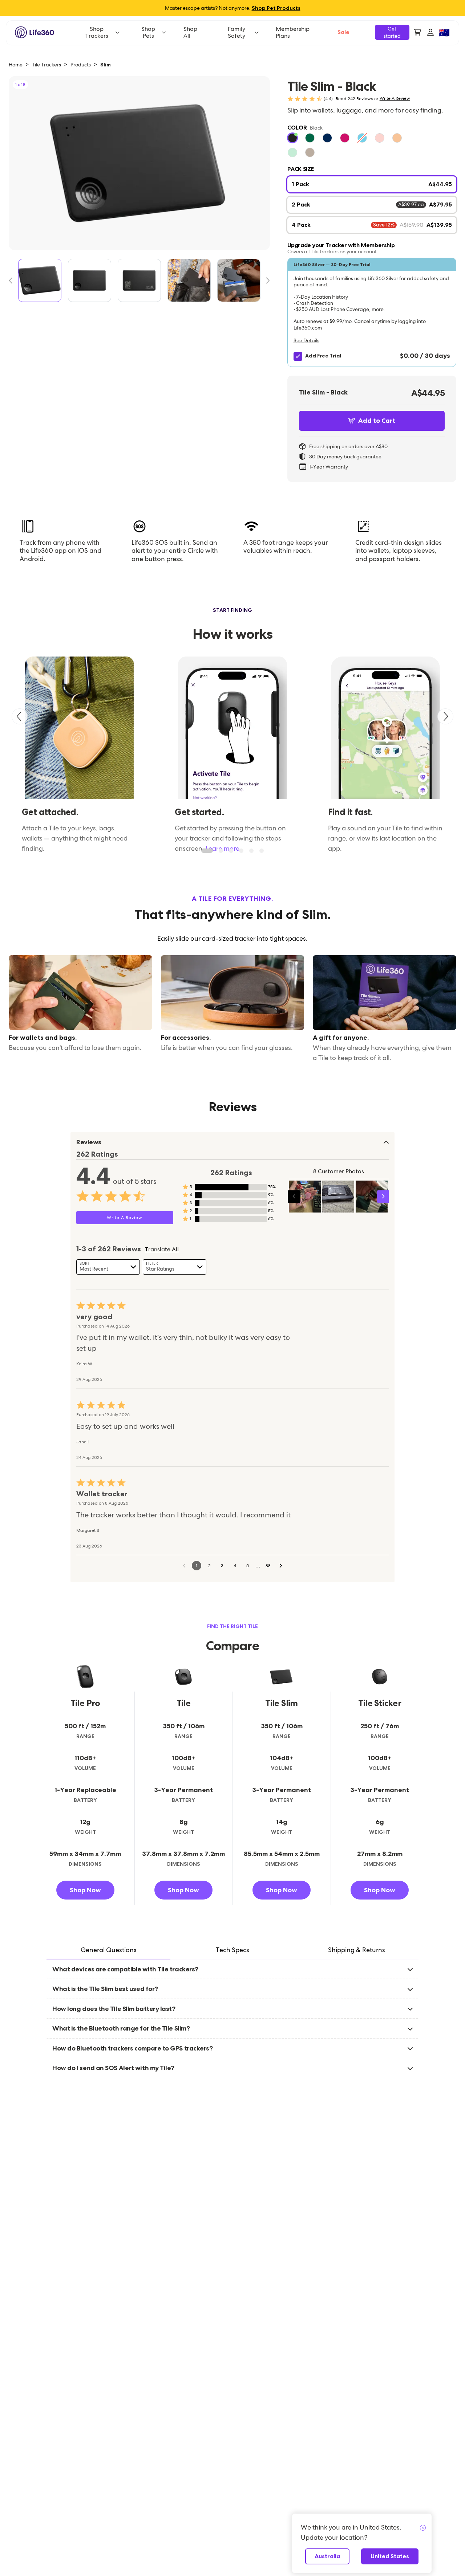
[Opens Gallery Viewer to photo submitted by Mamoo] (372, 1197)
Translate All (162, 1250)
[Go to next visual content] (383, 1196)
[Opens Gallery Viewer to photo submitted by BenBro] (338, 1197)
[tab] (108, 1951)
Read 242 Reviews (354, 99)
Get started (392, 32)
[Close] (423, 2528)
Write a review (395, 99)
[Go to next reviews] (281, 1566)
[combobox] (108, 1267)
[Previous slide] (20, 716)
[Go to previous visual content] (294, 1196)
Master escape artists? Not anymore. (233, 8)
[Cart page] (417, 32)
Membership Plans (293, 32)
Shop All (190, 32)
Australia (327, 2556)
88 (268, 1566)
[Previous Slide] (13, 281)
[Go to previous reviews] (184, 1566)
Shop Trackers (97, 32)
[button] (372, 312)
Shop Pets (148, 32)
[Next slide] (445, 716)
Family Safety (236, 32)
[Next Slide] (265, 281)
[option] (292, 138)
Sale (343, 32)
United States (390, 2556)
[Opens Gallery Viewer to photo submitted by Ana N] (305, 1197)
